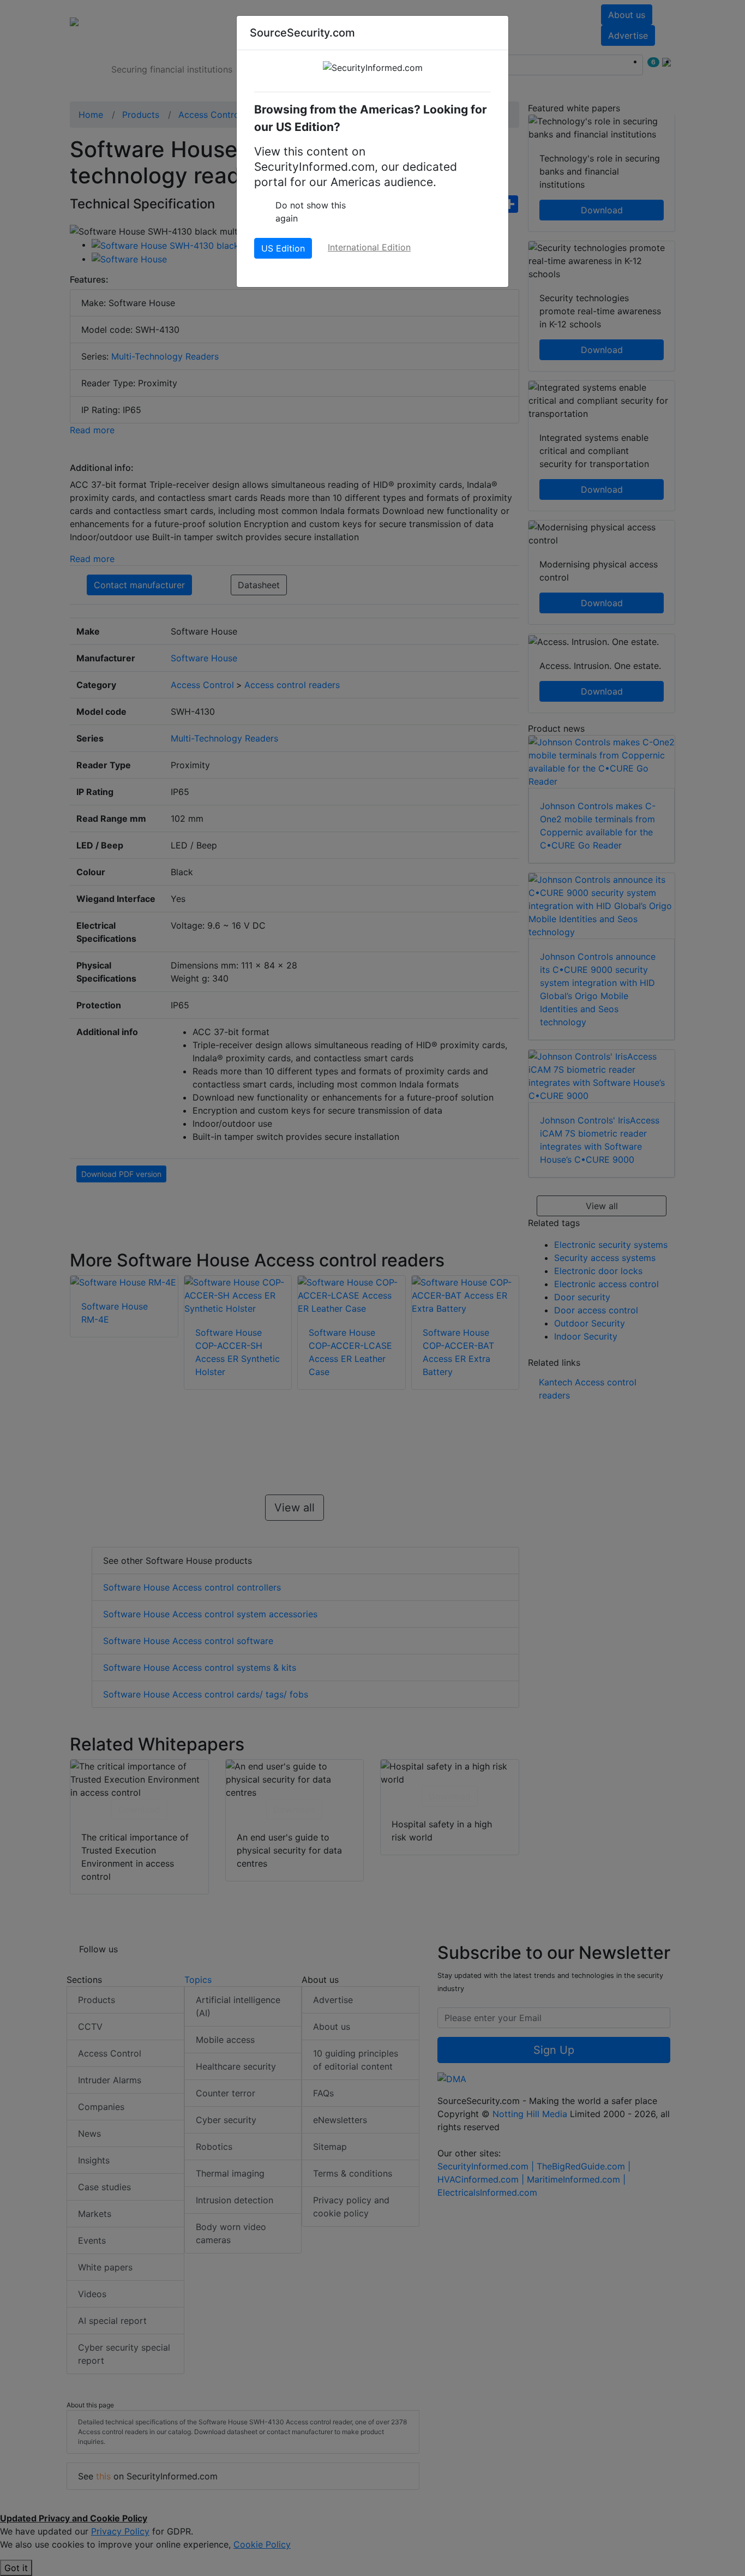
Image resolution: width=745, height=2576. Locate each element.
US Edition (283, 248)
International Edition (369, 247)
